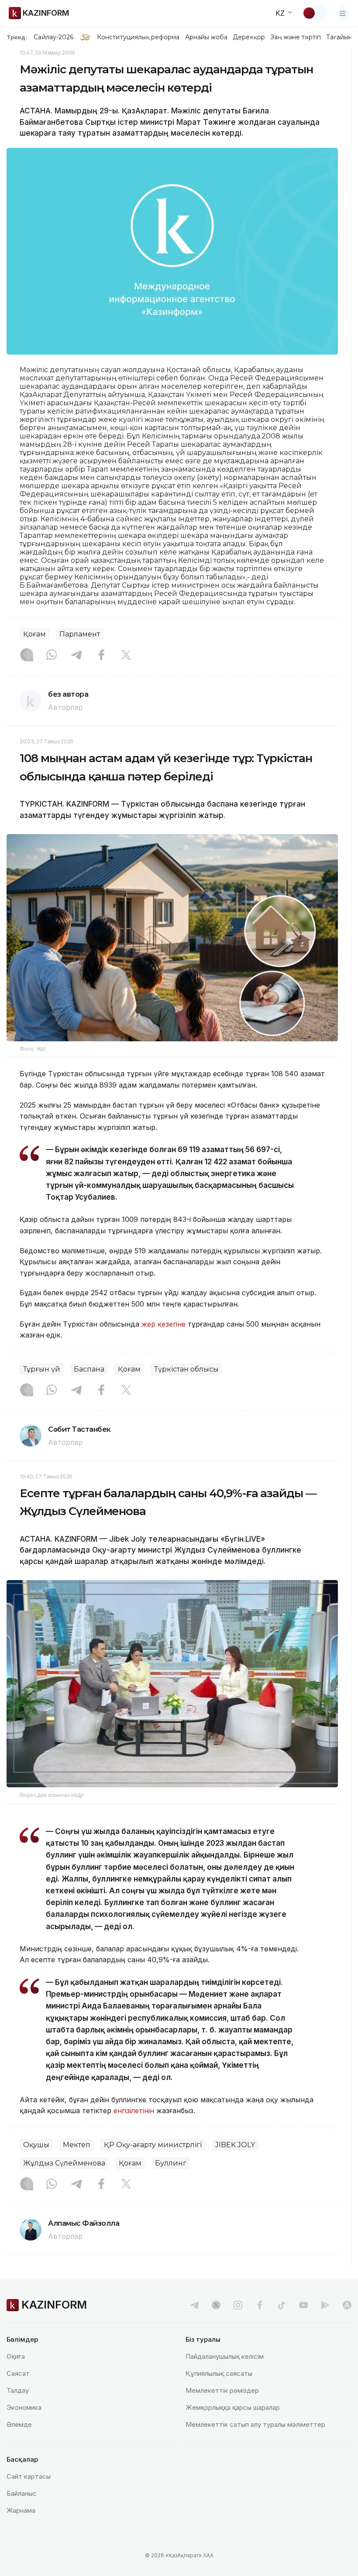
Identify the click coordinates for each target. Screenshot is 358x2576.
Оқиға (16, 2356)
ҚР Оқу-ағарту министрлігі (153, 2145)
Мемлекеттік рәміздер (222, 2390)
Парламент (80, 634)
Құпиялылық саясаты (219, 2373)
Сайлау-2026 (53, 37)
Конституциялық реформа (138, 37)
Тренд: (17, 37)
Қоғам (34, 634)
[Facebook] (101, 656)
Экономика (24, 2407)
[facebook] (260, 2305)
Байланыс (22, 2493)
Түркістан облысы (186, 1369)
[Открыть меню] (343, 13)
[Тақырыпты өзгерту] (315, 13)
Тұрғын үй (42, 1369)
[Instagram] (27, 656)
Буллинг (171, 2163)
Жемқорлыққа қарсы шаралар (233, 2407)
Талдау (18, 2390)
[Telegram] (76, 656)
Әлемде (19, 2424)
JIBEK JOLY (235, 2145)
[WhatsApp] (52, 656)
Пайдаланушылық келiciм (225, 2356)
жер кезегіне (164, 1324)
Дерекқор (249, 37)
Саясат (18, 2373)
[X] (126, 656)
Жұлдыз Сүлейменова (64, 2163)
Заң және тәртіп (296, 37)
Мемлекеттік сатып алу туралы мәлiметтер (255, 2424)
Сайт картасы (29, 2476)
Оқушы (36, 2145)
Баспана (89, 1369)
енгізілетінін (134, 2111)
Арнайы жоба (207, 37)
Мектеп (77, 2145)
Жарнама (21, 2510)
